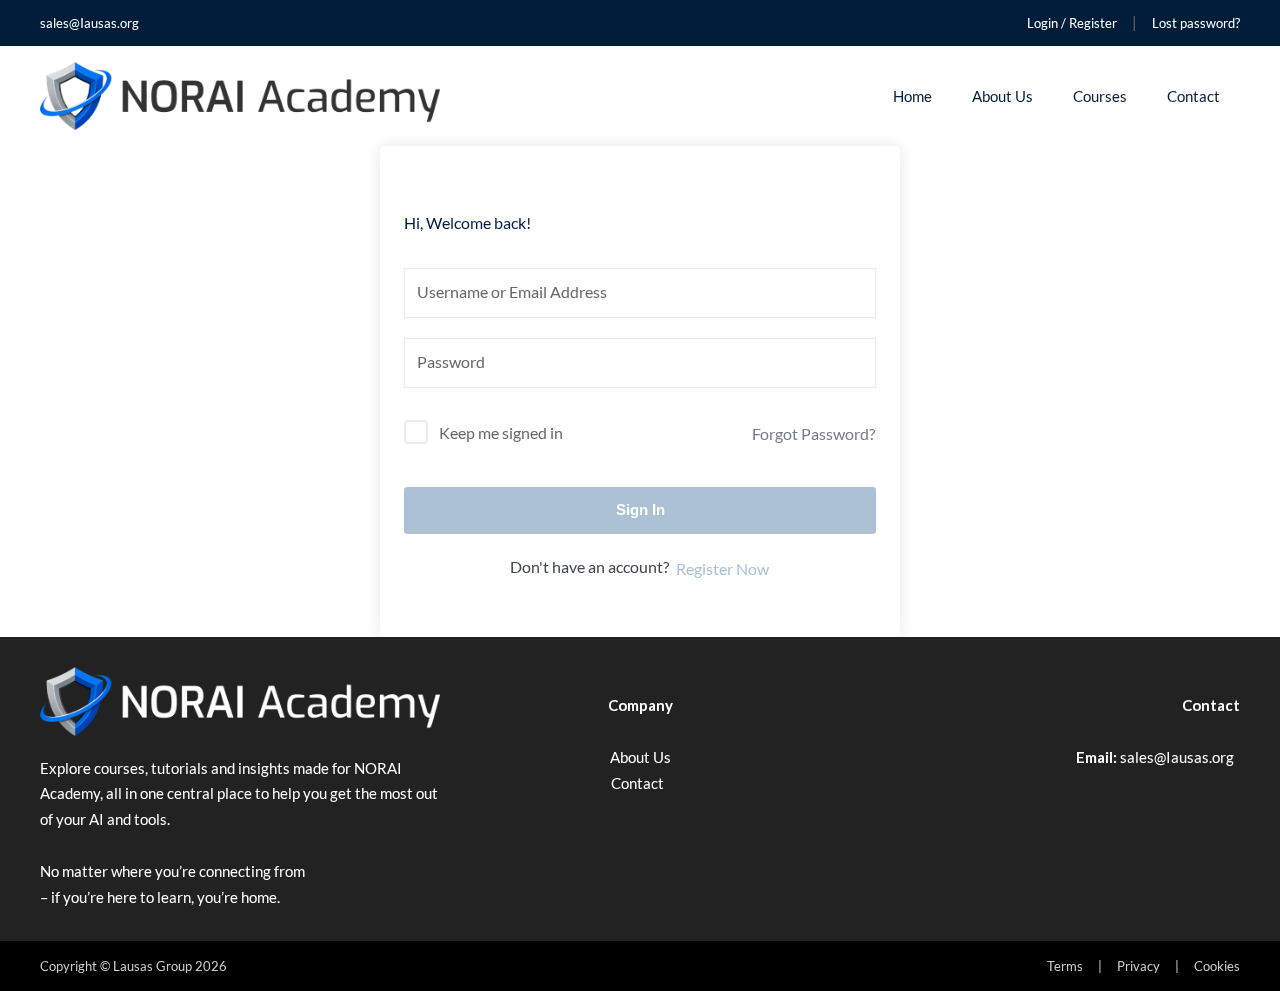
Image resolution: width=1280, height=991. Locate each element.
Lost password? (1196, 23)
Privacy (1138, 966)
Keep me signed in (501, 432)
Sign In (640, 509)
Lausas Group (152, 966)
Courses (1100, 96)
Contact (1193, 96)
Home (912, 96)
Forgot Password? (813, 433)
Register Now (722, 568)
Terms (1065, 966)
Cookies (1217, 966)
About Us (1002, 96)
